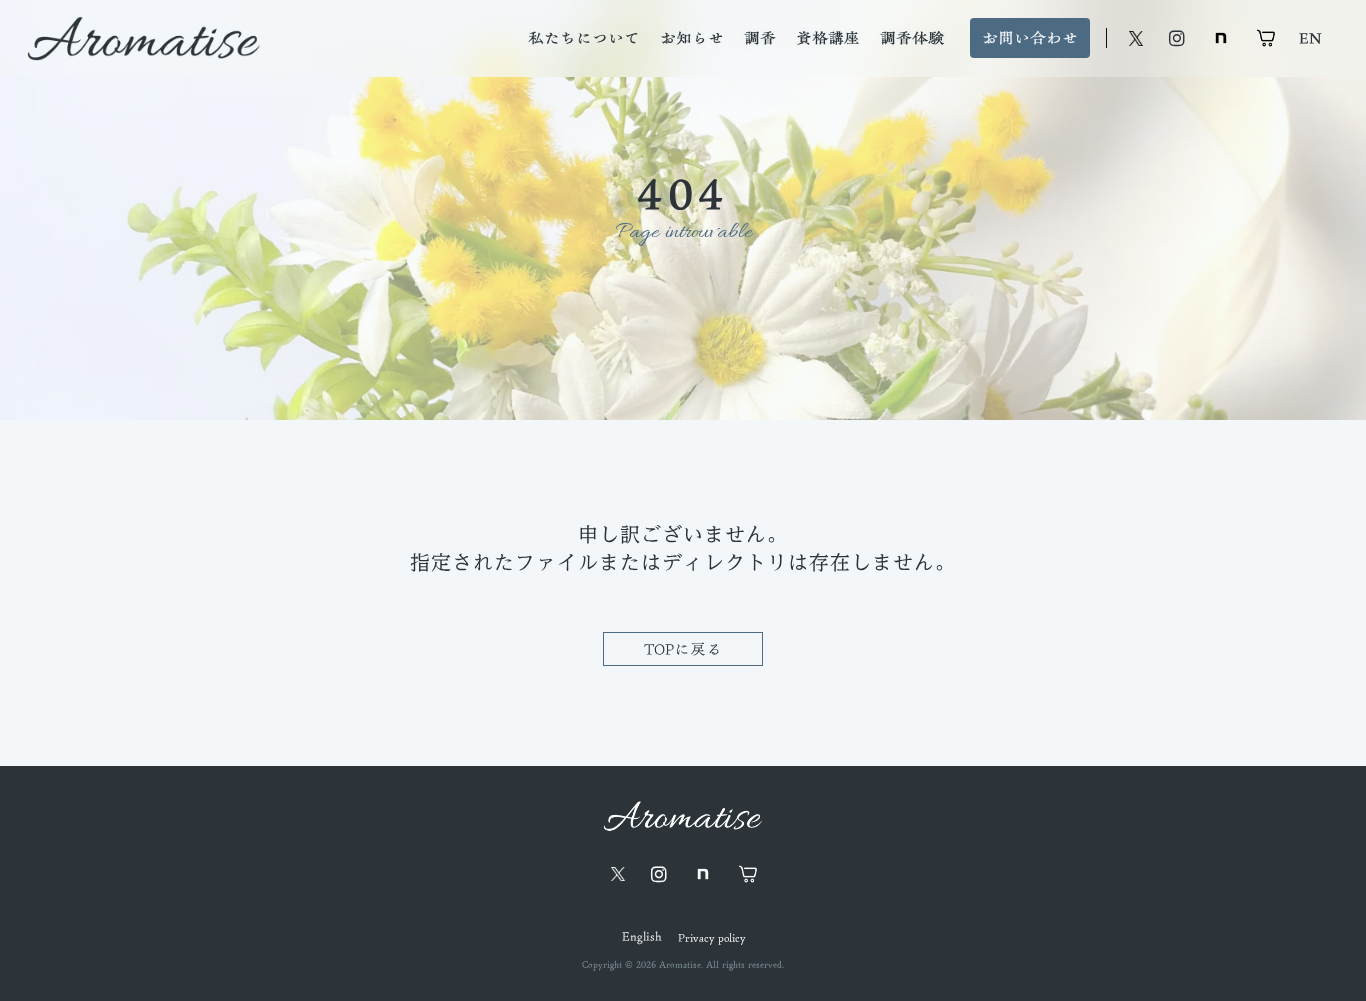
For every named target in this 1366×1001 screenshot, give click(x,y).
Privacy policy (711, 937)
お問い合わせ (1030, 38)
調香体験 (912, 38)
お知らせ (692, 38)
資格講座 (828, 38)
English (642, 936)
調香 (760, 38)
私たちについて (584, 38)
